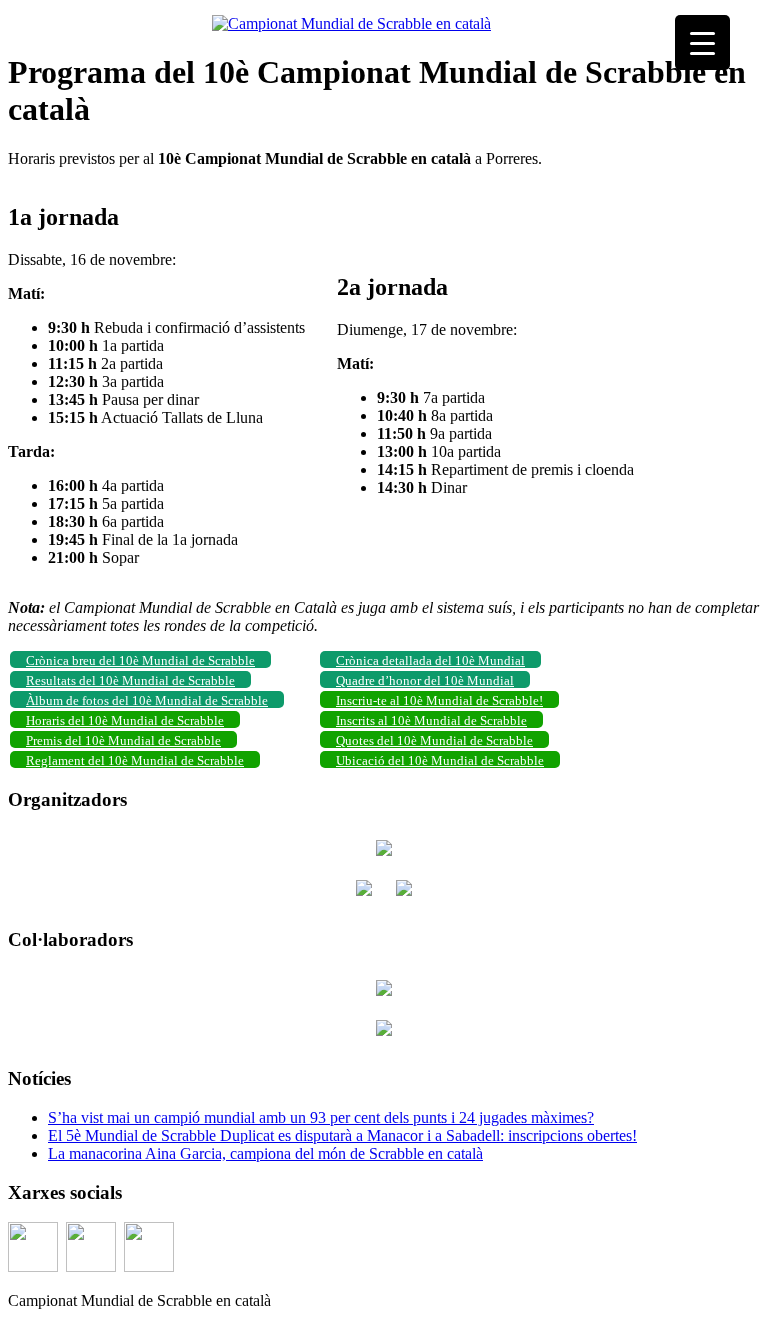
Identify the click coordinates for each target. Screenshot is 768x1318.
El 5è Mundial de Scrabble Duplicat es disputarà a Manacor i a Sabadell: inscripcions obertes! (342, 1135)
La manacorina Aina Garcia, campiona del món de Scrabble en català (265, 1153)
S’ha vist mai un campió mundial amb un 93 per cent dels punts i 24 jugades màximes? (321, 1117)
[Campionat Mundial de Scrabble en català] (351, 23)
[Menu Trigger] (702, 42)
